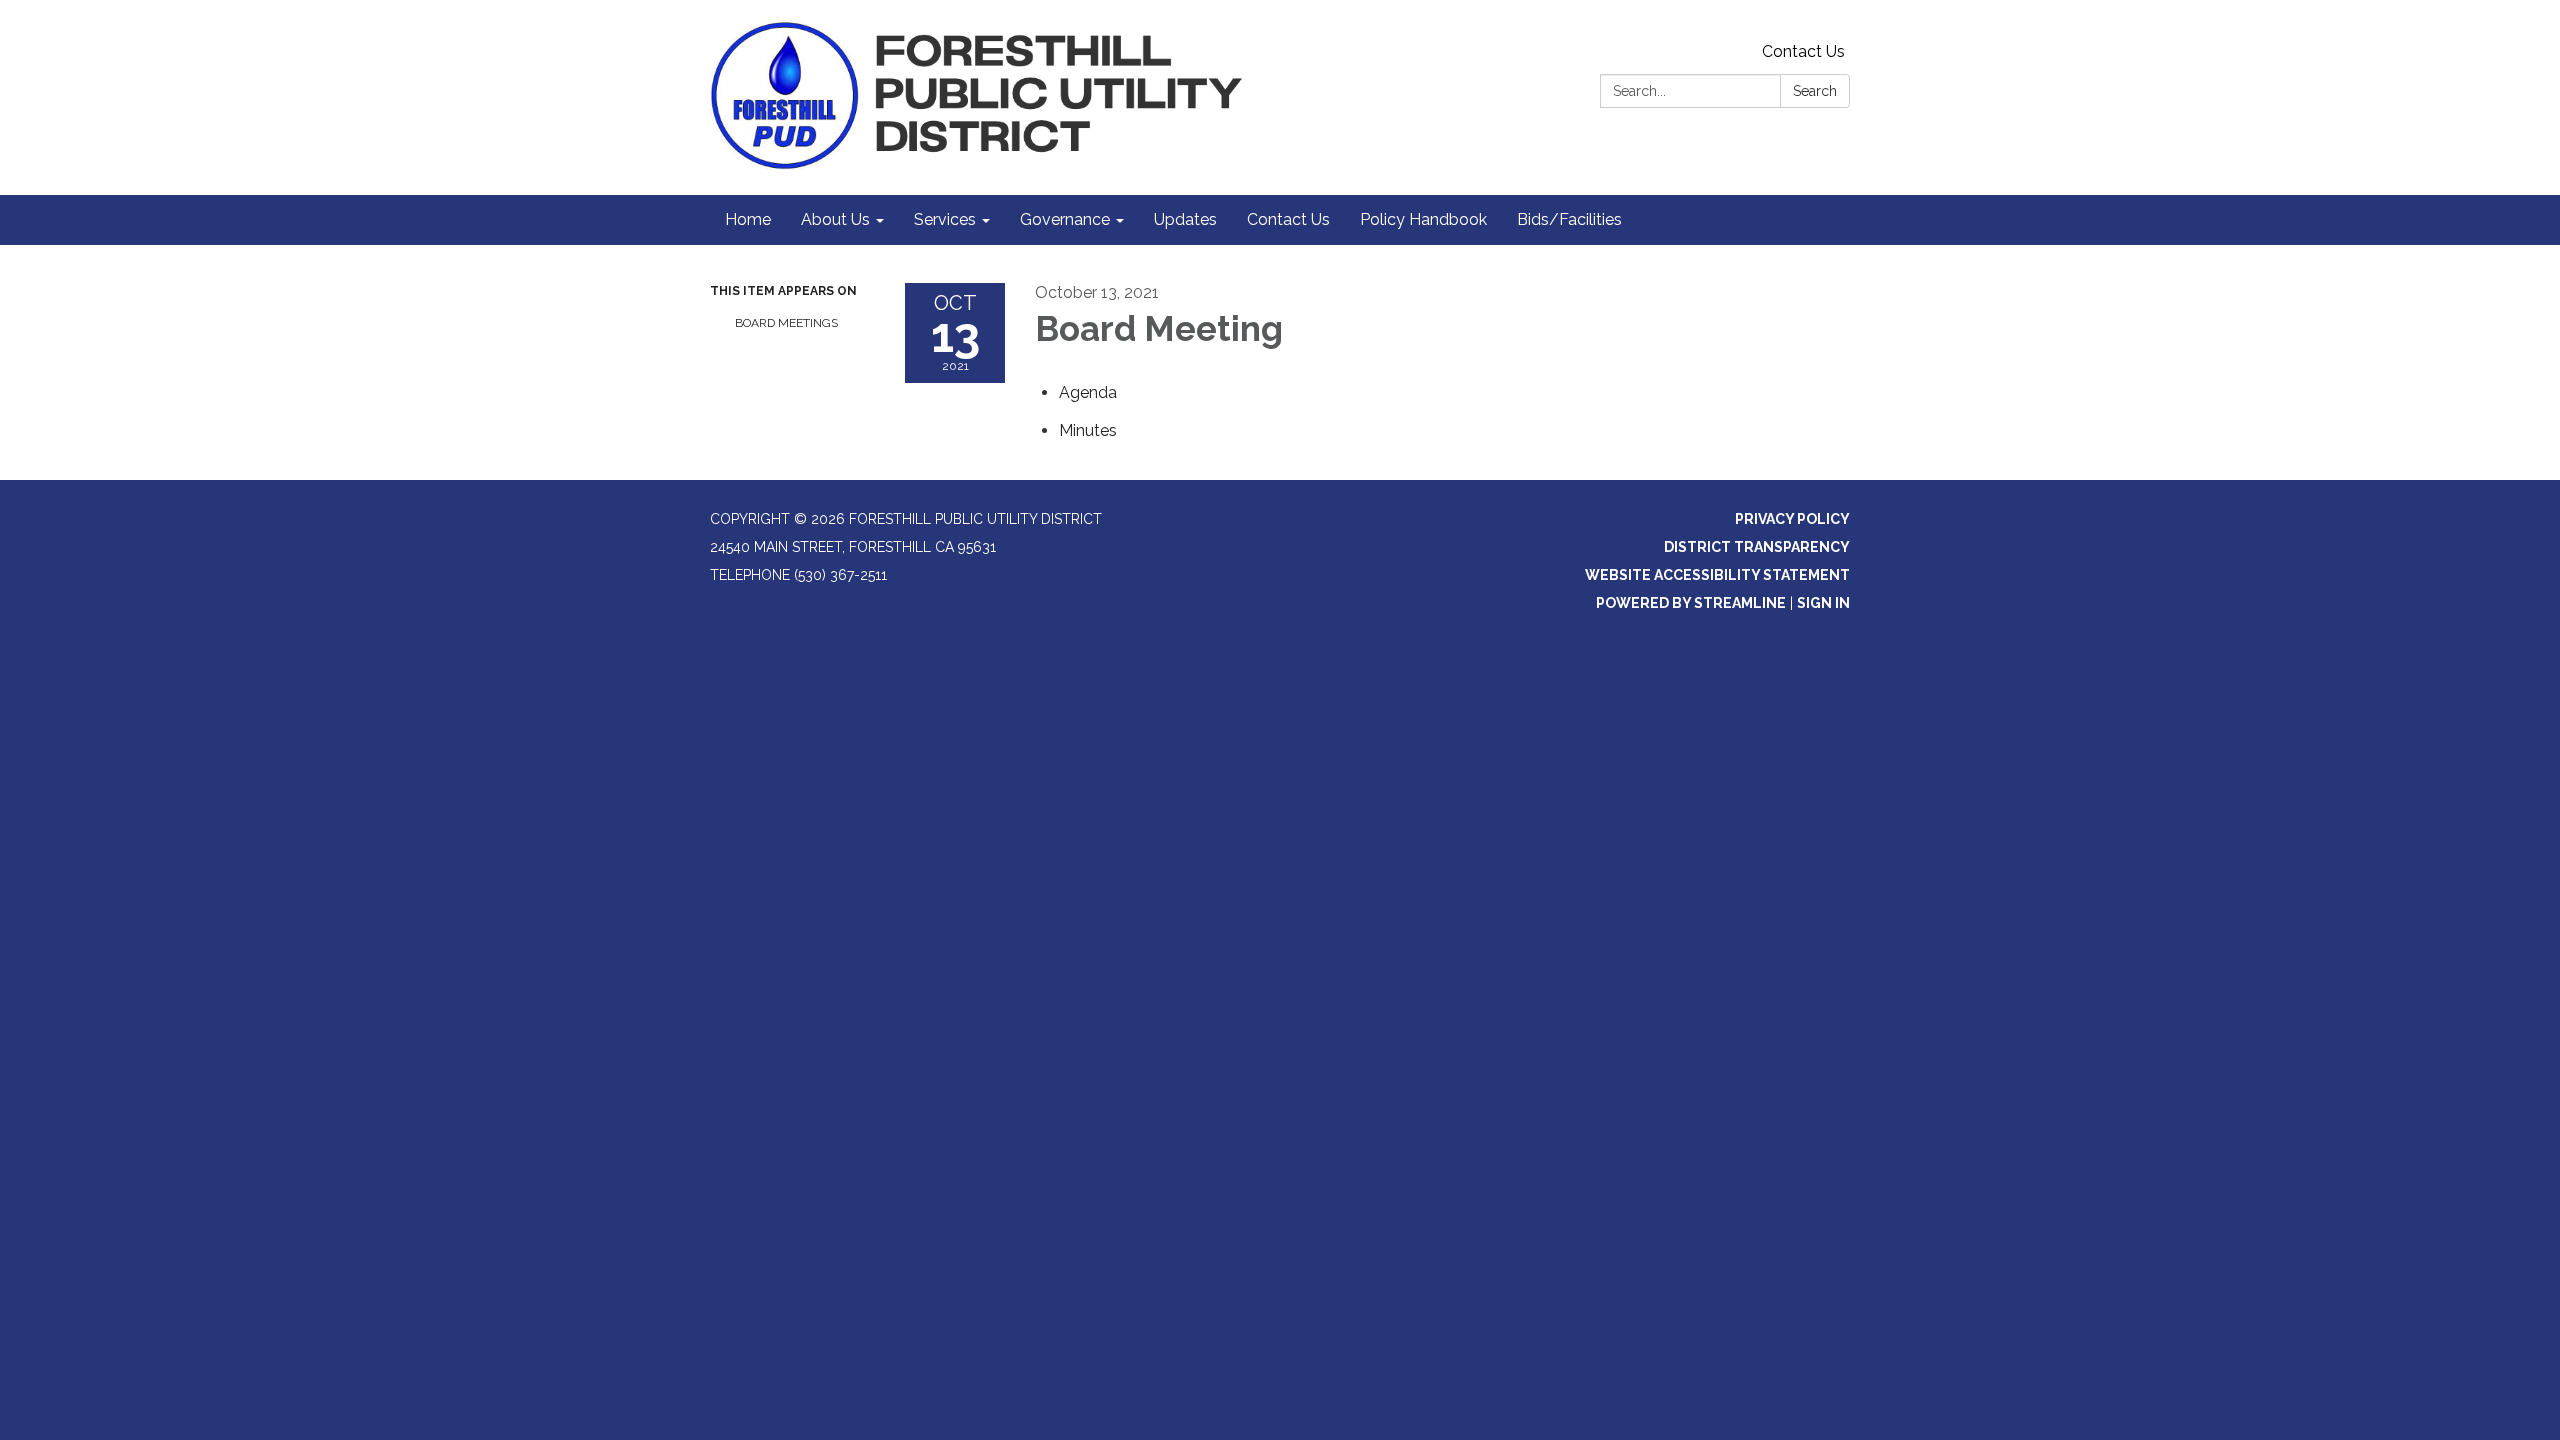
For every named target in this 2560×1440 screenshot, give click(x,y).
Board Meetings (786, 323)
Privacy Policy (1792, 519)
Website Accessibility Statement (1717, 575)
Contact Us (1803, 51)
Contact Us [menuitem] (1288, 219)
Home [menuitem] (748, 219)
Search (1815, 91)
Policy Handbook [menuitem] (1423, 219)
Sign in (1823, 603)
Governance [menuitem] (1065, 219)
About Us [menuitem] (835, 219)
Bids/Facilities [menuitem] (1569, 219)
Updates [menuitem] (1185, 219)
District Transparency (1757, 547)
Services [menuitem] (945, 219)
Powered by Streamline (1691, 603)
